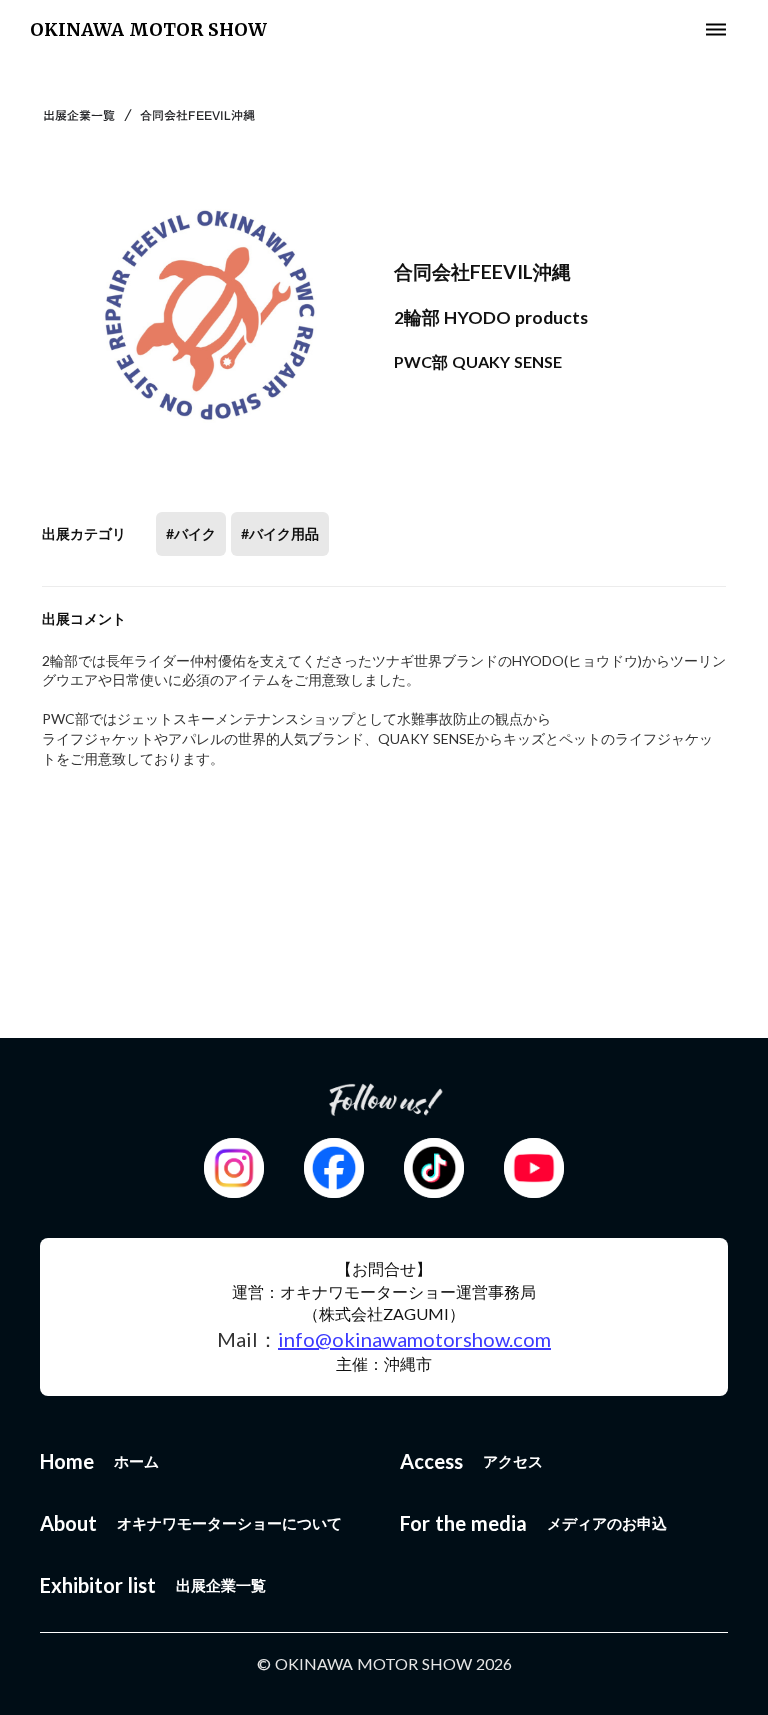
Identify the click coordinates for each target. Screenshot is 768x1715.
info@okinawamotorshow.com (414, 1339)
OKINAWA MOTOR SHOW (148, 29)
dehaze (716, 30)
